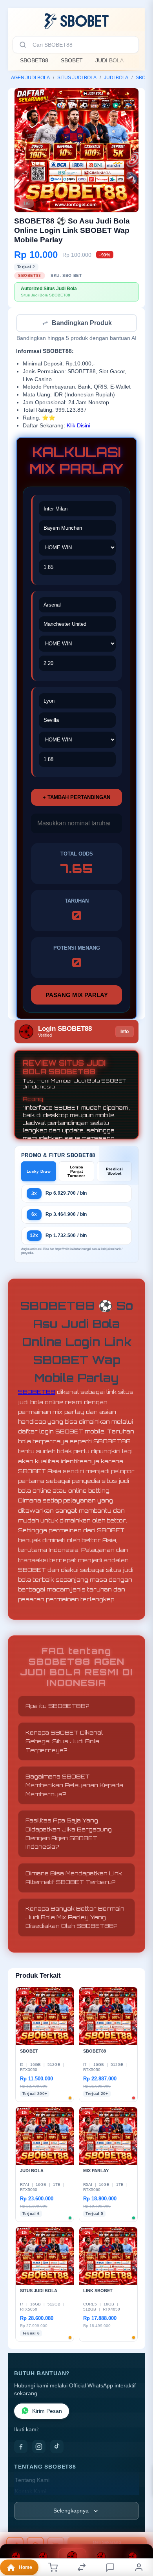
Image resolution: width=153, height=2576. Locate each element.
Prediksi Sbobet (114, 1172)
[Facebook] (21, 2447)
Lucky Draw (39, 1172)
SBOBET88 (34, 60)
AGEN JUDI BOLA (30, 78)
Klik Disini (78, 426)
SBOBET (72, 60)
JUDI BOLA (109, 60)
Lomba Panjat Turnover (76, 1172)
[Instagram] (39, 2447)
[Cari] (23, 45)
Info (125, 1032)
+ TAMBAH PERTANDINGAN (76, 798)
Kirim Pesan (47, 2412)
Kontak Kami (31, 2492)
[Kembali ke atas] (138, 2523)
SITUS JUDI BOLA (77, 78)
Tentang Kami (32, 2481)
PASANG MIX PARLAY (77, 996)
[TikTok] (57, 2447)
